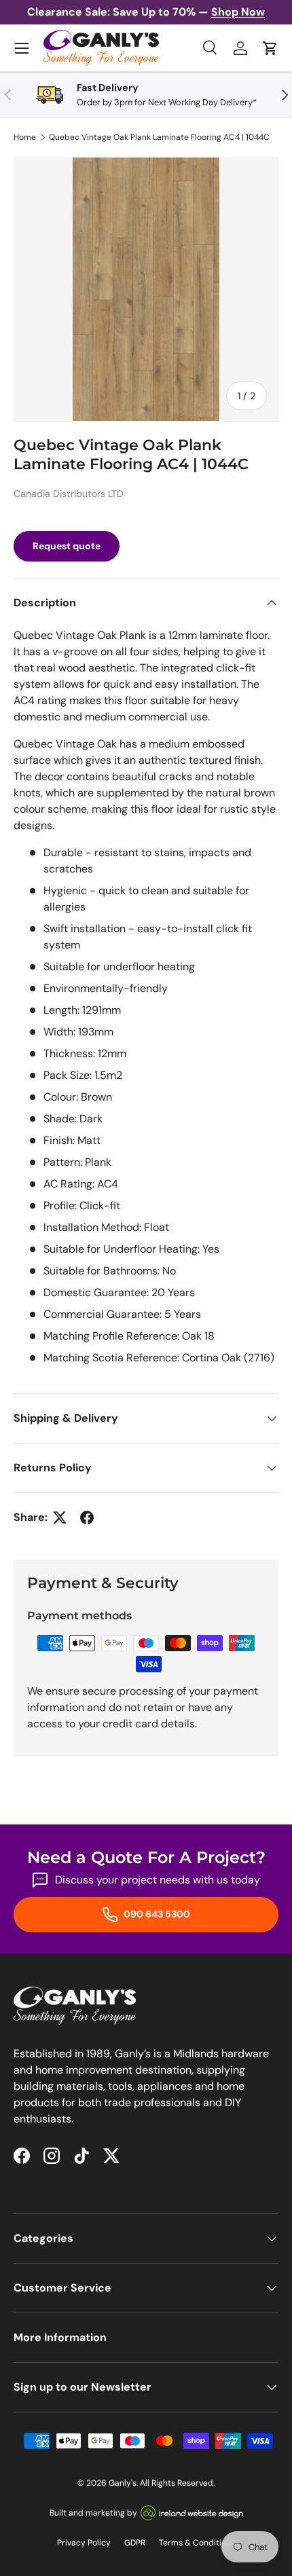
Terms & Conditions (197, 2543)
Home (25, 137)
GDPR (135, 2543)
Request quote (67, 546)
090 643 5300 (156, 1914)
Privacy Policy (84, 2543)
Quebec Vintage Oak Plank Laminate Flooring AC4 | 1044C (159, 137)
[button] (270, 48)
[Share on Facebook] (87, 1517)
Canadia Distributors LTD (69, 494)
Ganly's (123, 2483)
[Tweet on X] (60, 1517)
